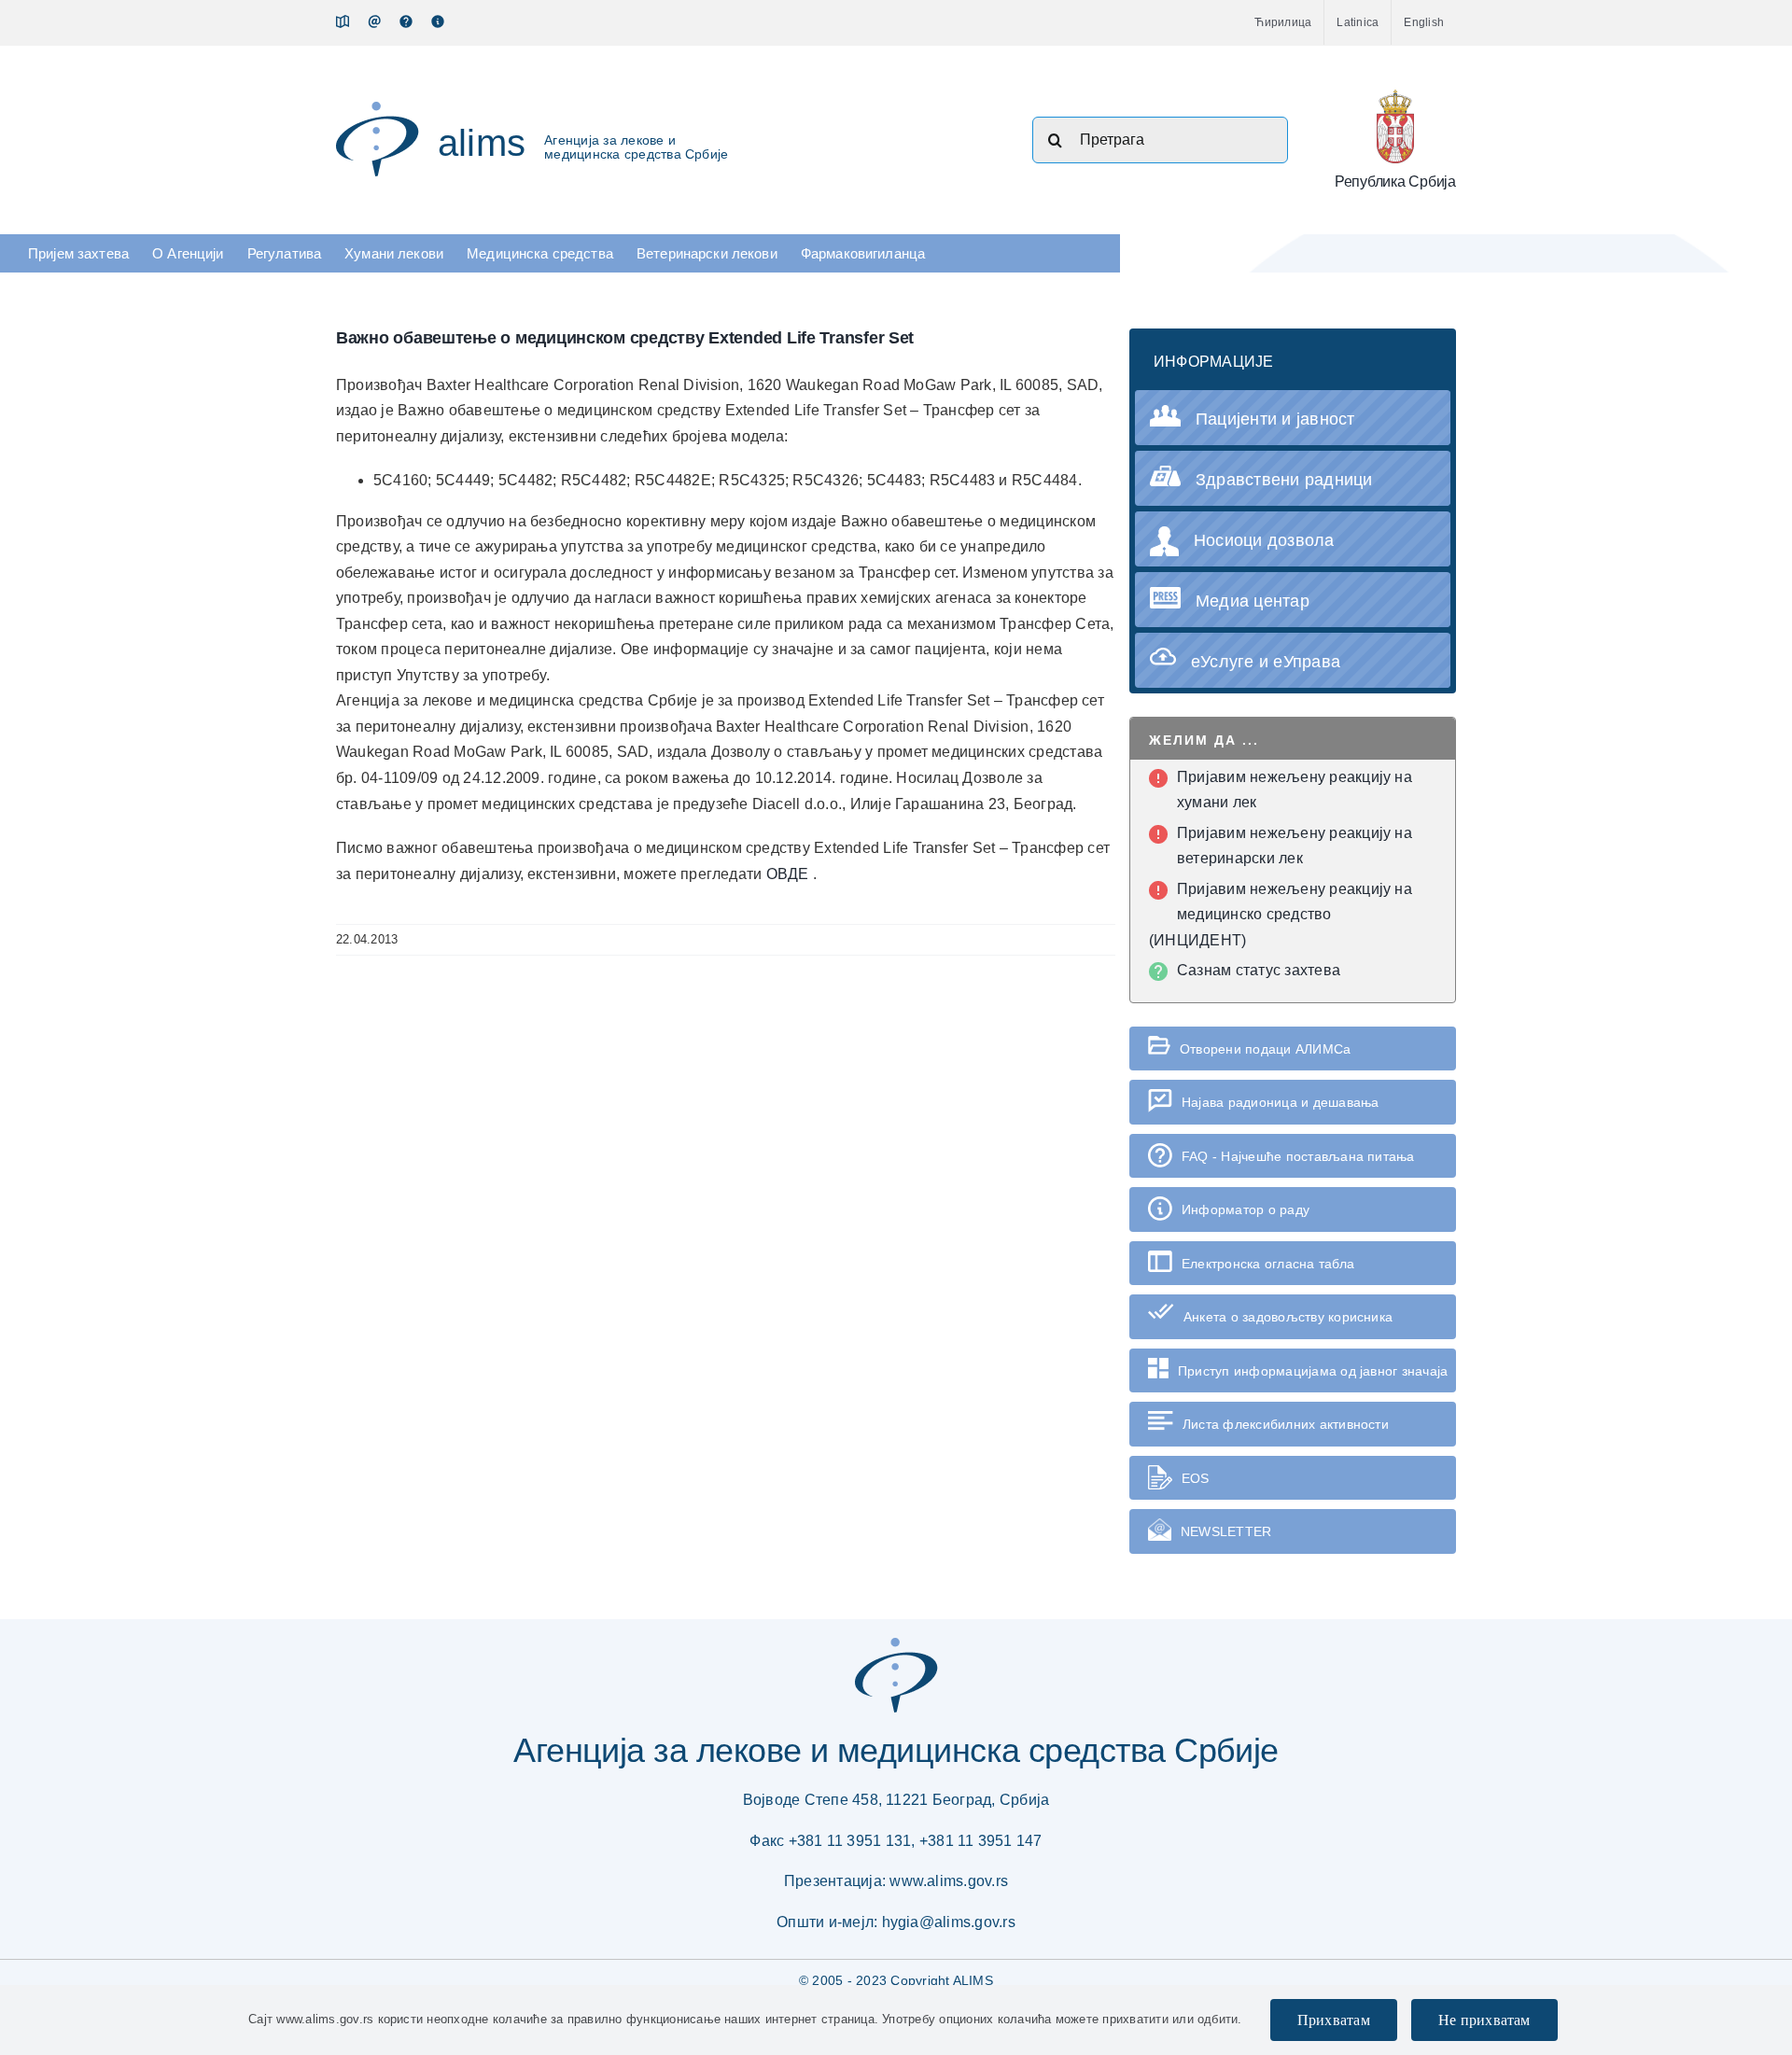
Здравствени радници (1284, 480)
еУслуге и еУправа (1266, 662)
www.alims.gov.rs (949, 1881)
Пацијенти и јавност (1275, 419)
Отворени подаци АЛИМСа (1265, 1049)
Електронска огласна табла (1268, 1264)
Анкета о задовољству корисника (1288, 1317)
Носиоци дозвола (1264, 540)
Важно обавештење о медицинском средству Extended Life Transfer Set (625, 338)
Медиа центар (1253, 601)
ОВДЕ (790, 874)
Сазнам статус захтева (1259, 970)
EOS (1196, 1478)
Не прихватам (1484, 2020)
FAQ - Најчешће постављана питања (1298, 1156)
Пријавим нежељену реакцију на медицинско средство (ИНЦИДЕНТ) (1281, 915)
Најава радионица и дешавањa (1280, 1102)
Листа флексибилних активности (1286, 1424)
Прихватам (1334, 2020)
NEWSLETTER (1226, 1531)
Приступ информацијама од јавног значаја (1313, 1371)
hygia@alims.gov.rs (949, 1922)
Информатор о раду (1246, 1209)
